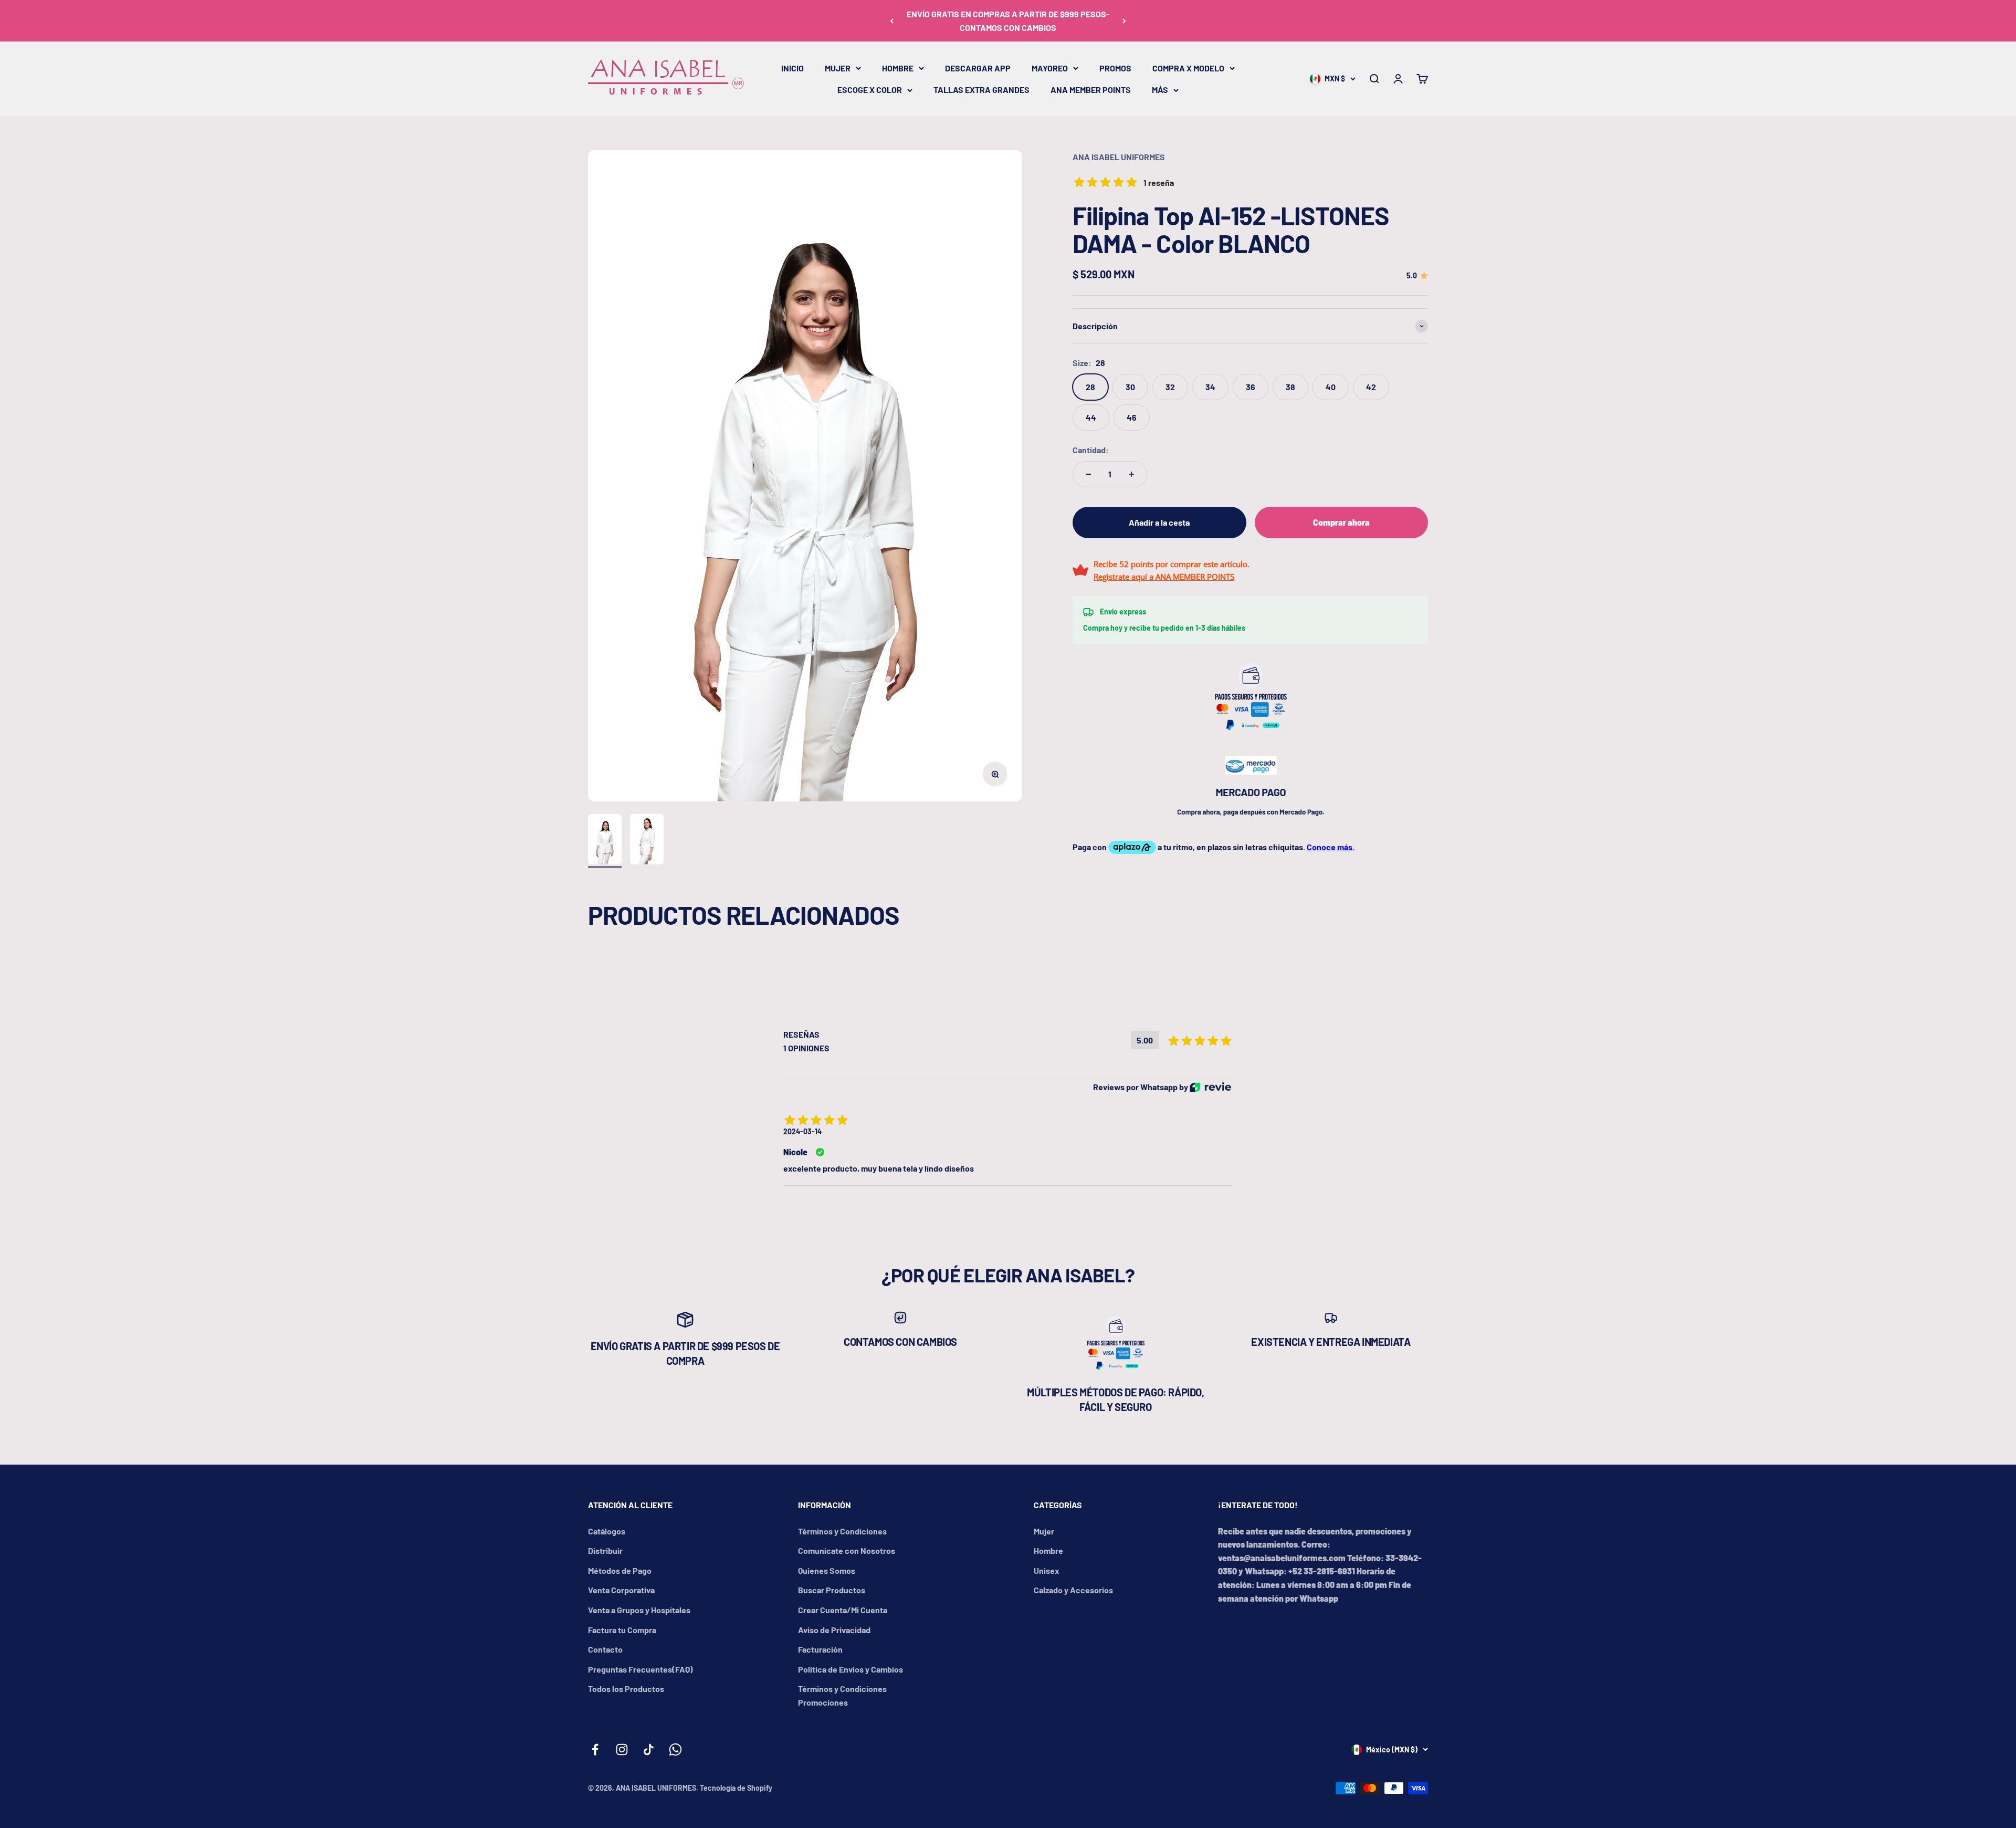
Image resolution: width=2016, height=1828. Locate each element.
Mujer (1044, 1531)
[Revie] (1210, 1087)
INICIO (792, 68)
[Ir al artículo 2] (647, 841)
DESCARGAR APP (978, 68)
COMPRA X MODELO (1188, 68)
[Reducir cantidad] (1088, 474)
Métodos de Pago (620, 1570)
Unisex (1047, 1570)
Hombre (1048, 1550)
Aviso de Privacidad (834, 1630)
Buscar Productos (832, 1590)
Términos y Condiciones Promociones (842, 1695)
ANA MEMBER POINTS (1091, 90)
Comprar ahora (1341, 522)
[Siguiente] (1124, 21)
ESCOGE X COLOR (870, 90)
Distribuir (605, 1550)
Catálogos (607, 1531)
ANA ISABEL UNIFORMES (1119, 157)
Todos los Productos (626, 1689)
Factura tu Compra (622, 1630)
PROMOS (1115, 68)
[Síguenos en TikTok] (649, 1749)
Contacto (605, 1649)
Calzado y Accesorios (1073, 1590)
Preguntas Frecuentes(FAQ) (640, 1669)
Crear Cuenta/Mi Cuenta (843, 1610)
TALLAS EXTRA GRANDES (981, 90)
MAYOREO (1050, 68)
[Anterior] (892, 21)
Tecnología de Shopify (736, 1788)
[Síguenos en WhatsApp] (675, 1749)
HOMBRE (898, 68)
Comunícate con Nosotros (847, 1550)
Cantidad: (1091, 450)
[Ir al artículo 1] (605, 841)
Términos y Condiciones (842, 1531)
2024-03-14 (802, 1131)
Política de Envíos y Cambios (850, 1669)
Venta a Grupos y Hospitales (639, 1610)
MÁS (1160, 90)
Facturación (820, 1649)
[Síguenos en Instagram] (622, 1749)
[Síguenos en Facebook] (595, 1749)
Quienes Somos (827, 1570)
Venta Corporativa (621, 1590)
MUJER (838, 68)
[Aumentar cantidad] (1131, 474)
